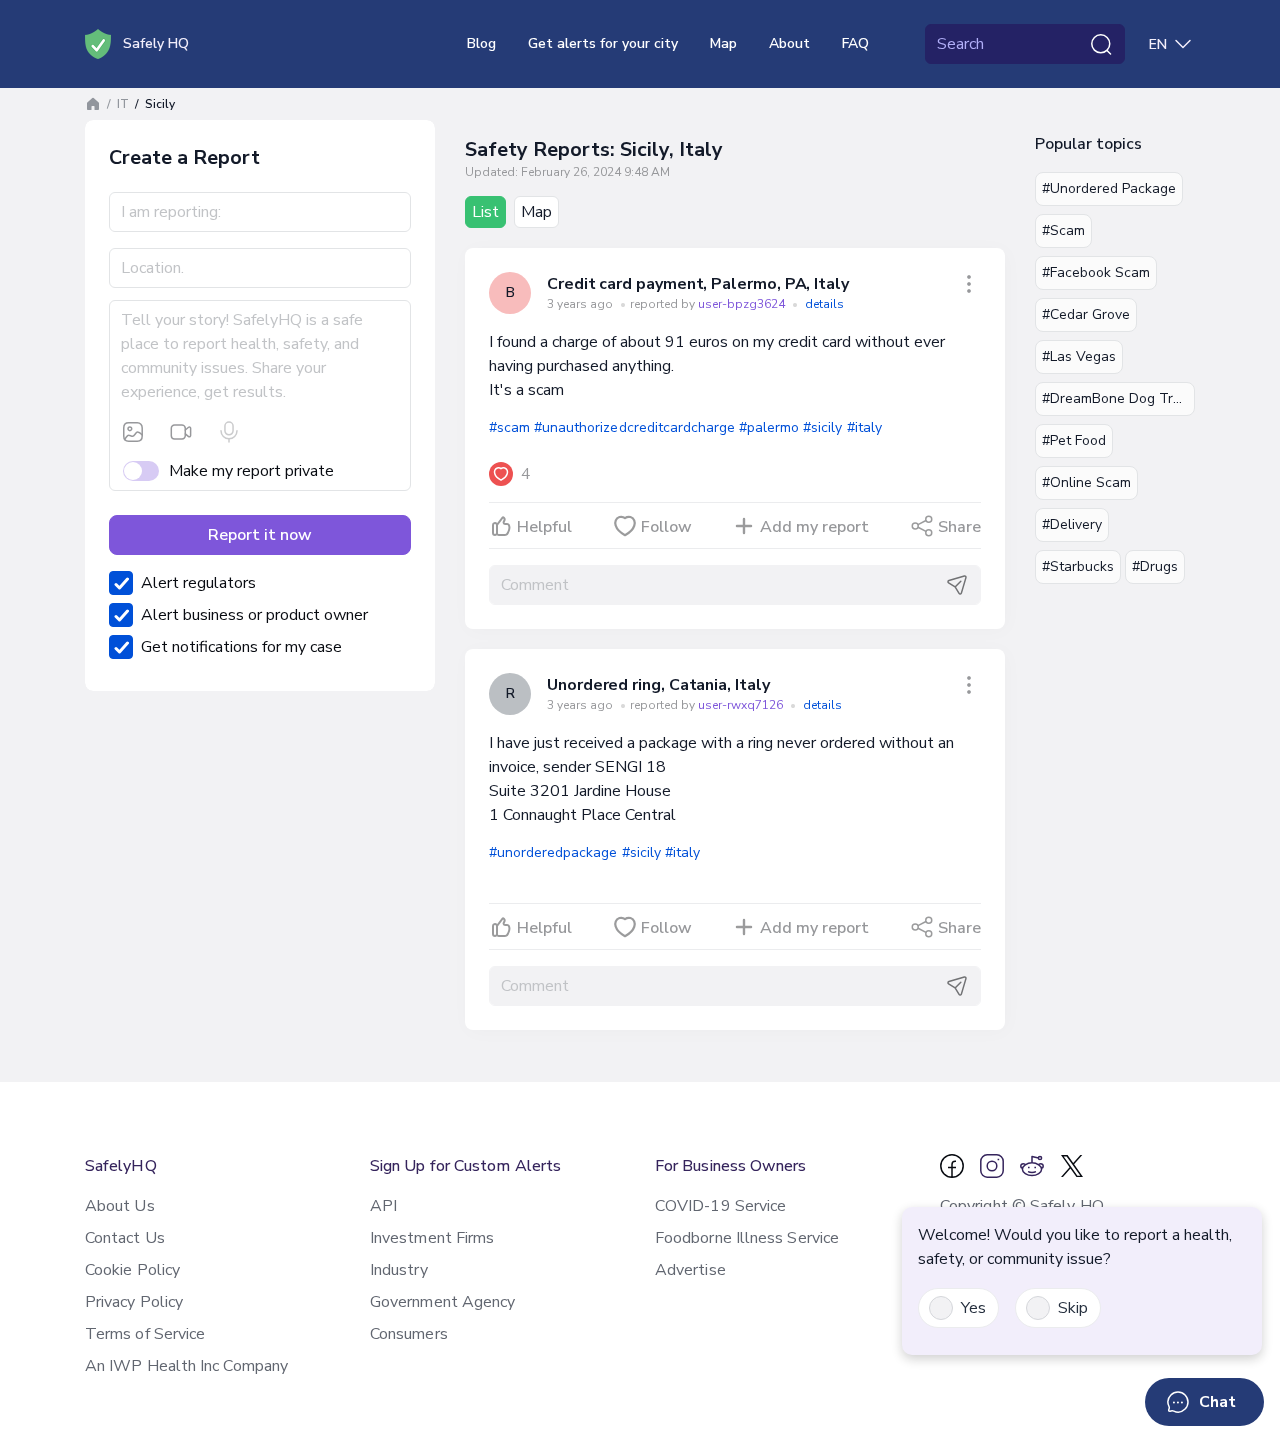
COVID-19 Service (720, 1206)
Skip (1073, 1308)
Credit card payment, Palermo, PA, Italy (698, 284)
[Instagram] (992, 1166)
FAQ (855, 43)
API (383, 1206)
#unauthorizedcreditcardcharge (634, 427)
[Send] (957, 585)
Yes (973, 1308)
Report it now (260, 535)
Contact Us (125, 1238)
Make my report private (251, 471)
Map (723, 43)
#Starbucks (1078, 566)
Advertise (690, 1270)
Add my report (814, 527)
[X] (1072, 1166)
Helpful (544, 527)
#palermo (769, 427)
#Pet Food (1074, 440)
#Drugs (1155, 566)
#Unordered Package (1109, 188)
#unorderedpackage (553, 852)
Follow (666, 527)
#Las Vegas (1079, 356)
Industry (399, 1270)
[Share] (969, 284)
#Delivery (1072, 524)
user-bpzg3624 (743, 304)
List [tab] (485, 212)
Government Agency (442, 1302)
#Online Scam (1086, 482)
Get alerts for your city (603, 43)
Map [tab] (536, 212)
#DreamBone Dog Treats (1118, 398)
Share (959, 527)
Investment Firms (432, 1238)
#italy (864, 427)
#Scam (1063, 230)
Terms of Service (145, 1334)
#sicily (822, 427)
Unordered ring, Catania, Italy (658, 685)
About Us (120, 1206)
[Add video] (181, 432)
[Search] (1101, 44)
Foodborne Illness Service (747, 1238)
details (824, 304)
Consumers (409, 1334)
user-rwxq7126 (742, 705)
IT (123, 104)
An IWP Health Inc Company (186, 1366)
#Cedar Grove (1086, 314)
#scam (509, 427)
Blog (481, 43)
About (789, 43)
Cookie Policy (132, 1270)
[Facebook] (952, 1166)
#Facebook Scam (1096, 272)
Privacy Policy (134, 1302)
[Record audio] (229, 432)
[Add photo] (133, 432)
